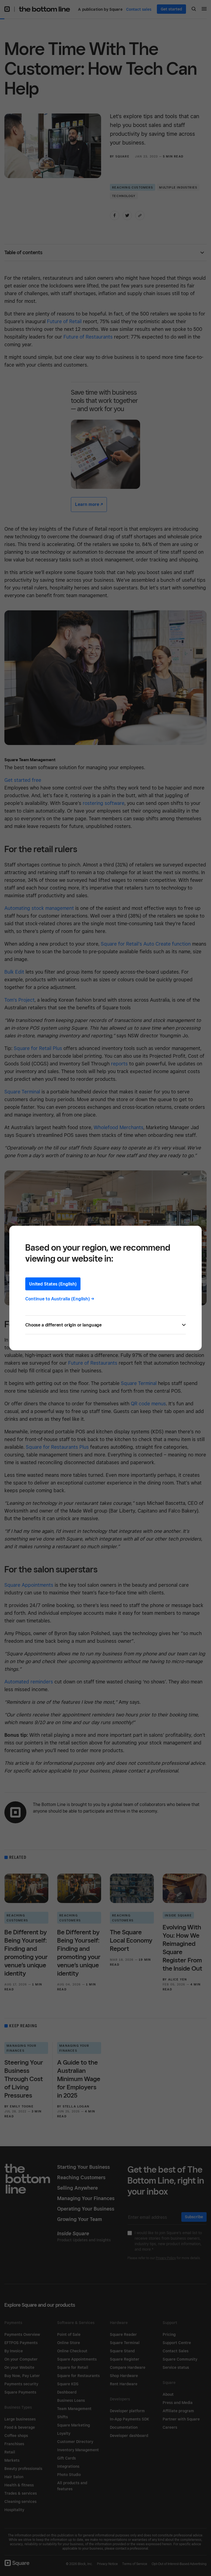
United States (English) (53, 1284)
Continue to (60, 1299)
